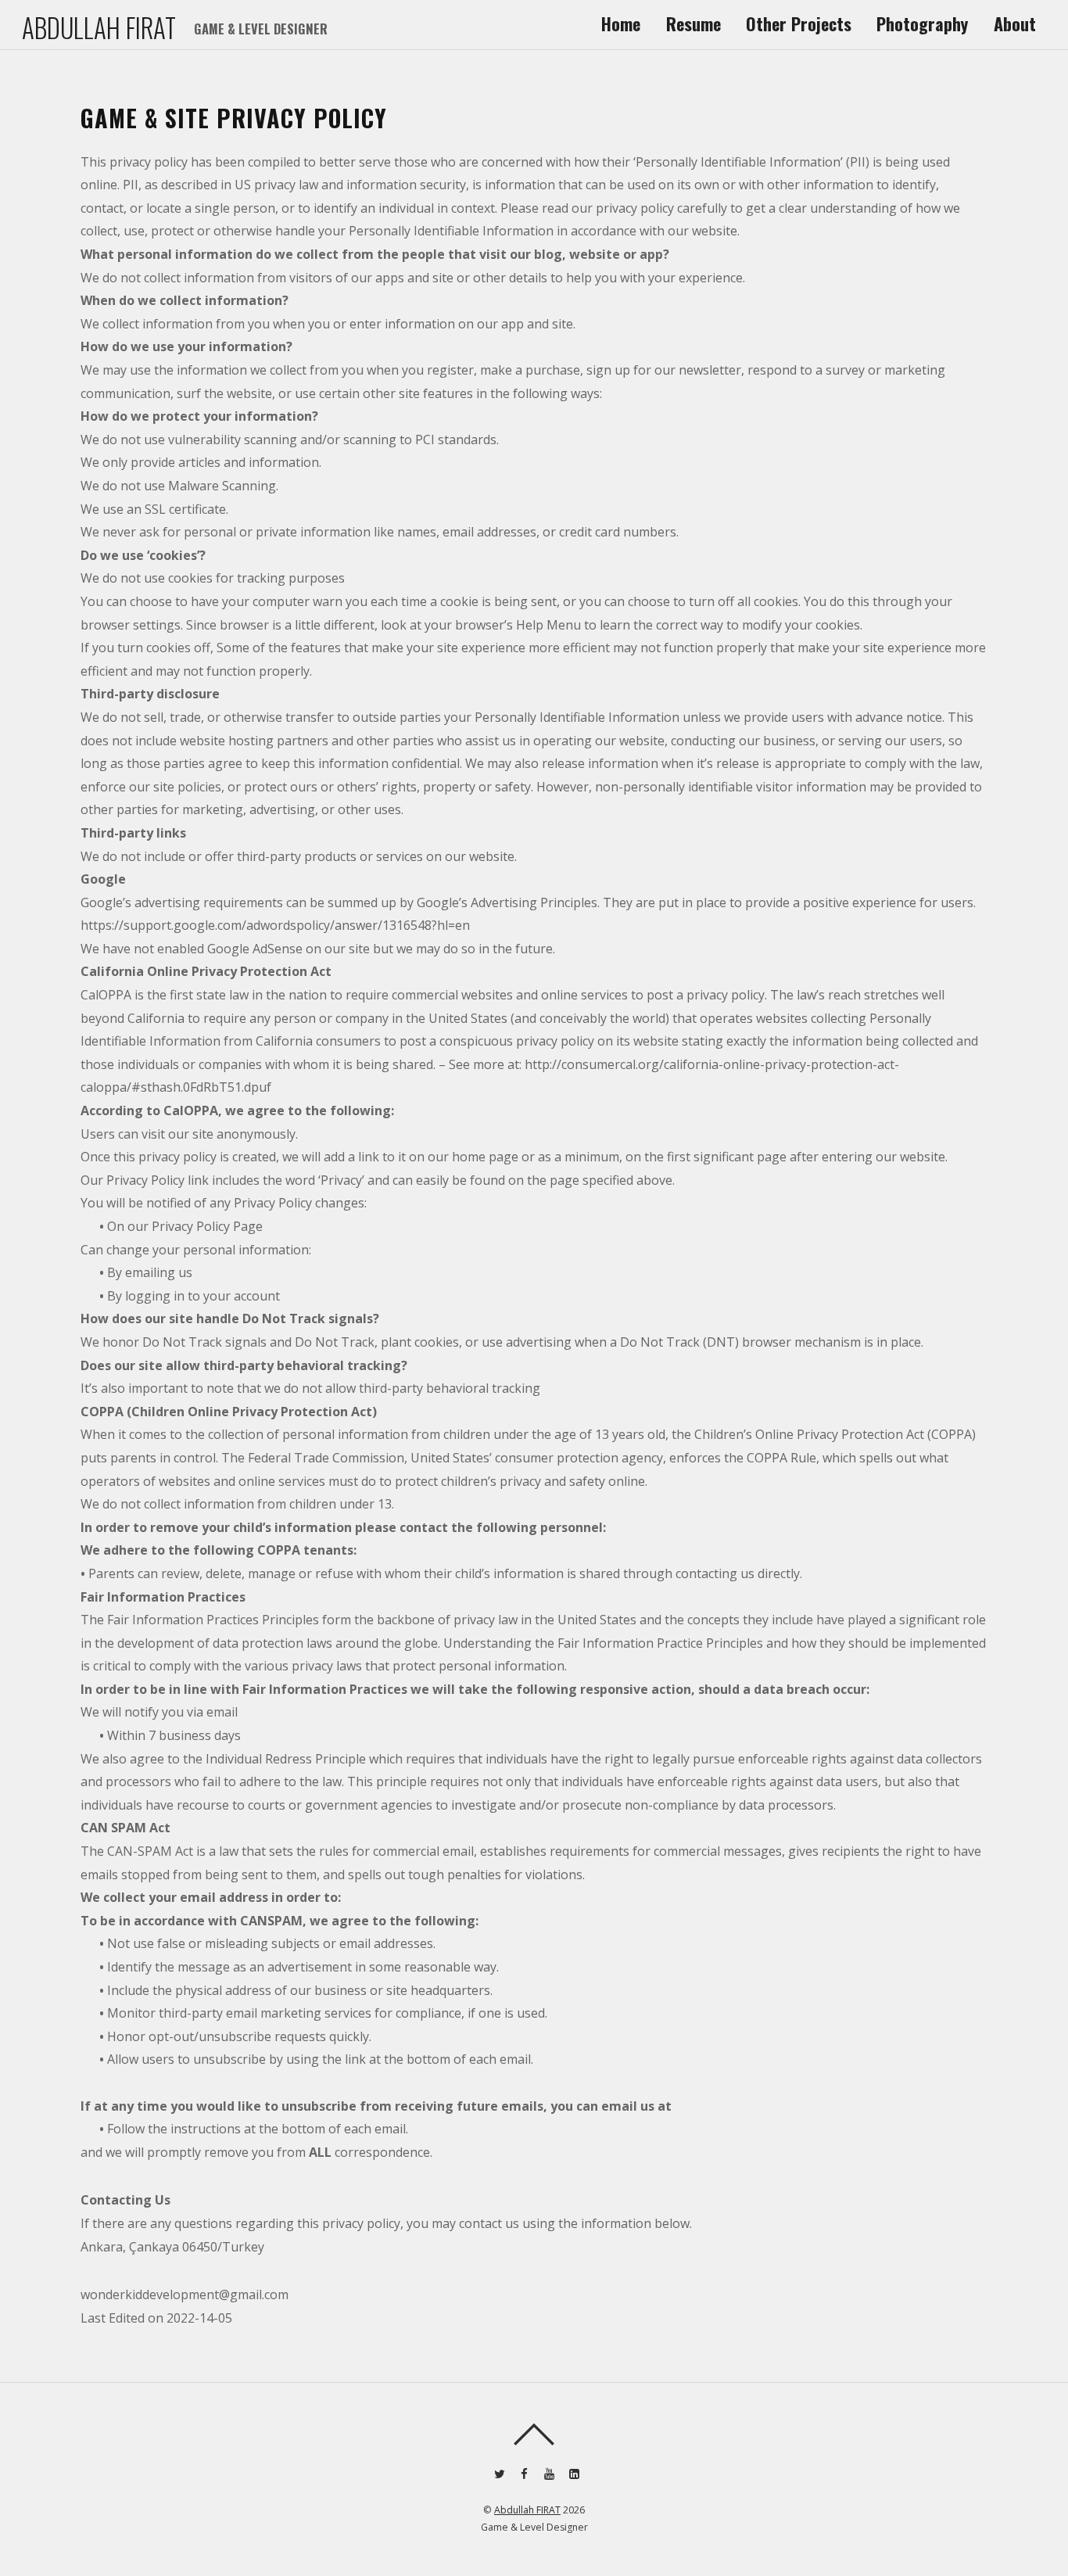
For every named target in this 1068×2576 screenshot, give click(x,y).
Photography (922, 23)
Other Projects (799, 23)
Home (621, 23)
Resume (693, 23)
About (1015, 23)
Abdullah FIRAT (527, 2510)
